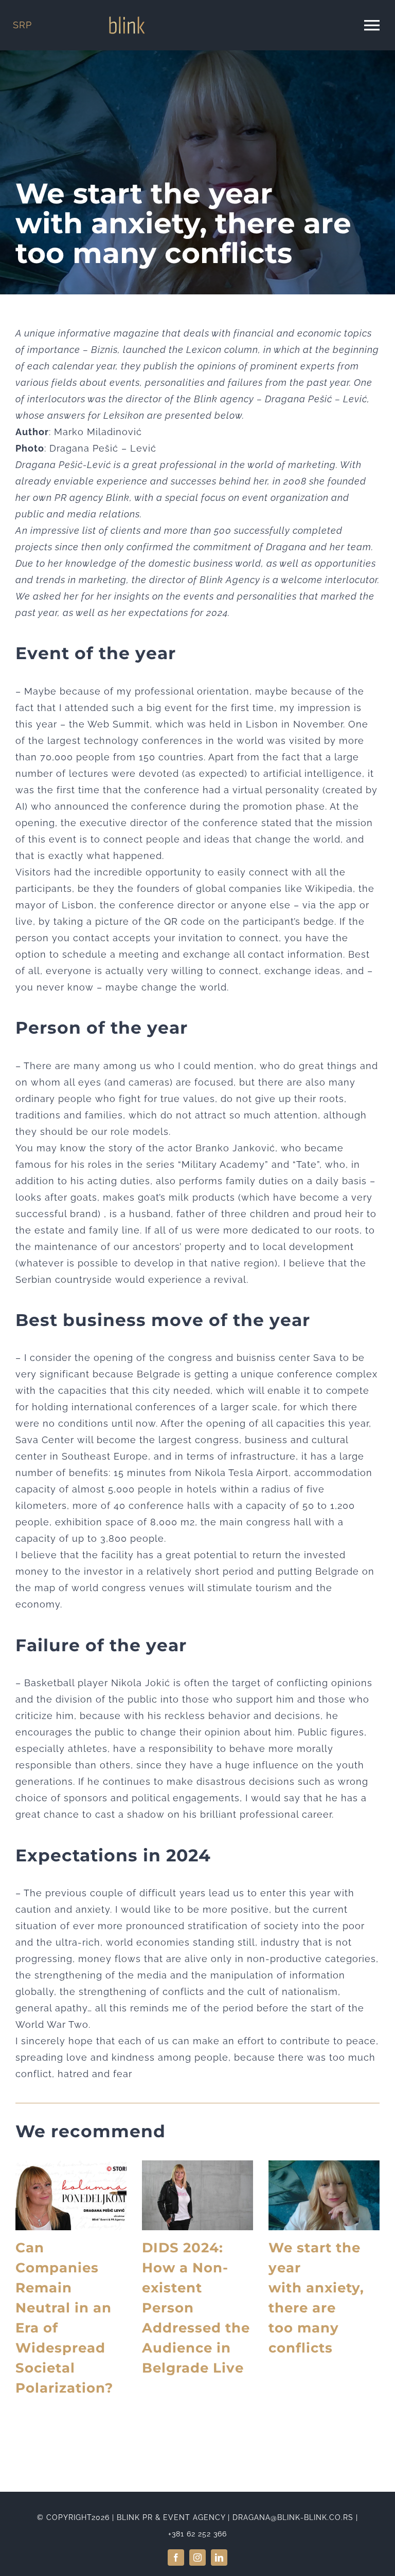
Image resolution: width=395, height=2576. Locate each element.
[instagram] (197, 2558)
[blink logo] (127, 21)
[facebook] (176, 2558)
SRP (22, 25)
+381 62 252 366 (197, 2534)
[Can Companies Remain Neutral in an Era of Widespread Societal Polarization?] (71, 2195)
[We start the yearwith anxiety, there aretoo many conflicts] (324, 2195)
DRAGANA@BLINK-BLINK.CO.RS (293, 2517)
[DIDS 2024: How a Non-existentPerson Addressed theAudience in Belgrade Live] (197, 2195)
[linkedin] (219, 2558)
